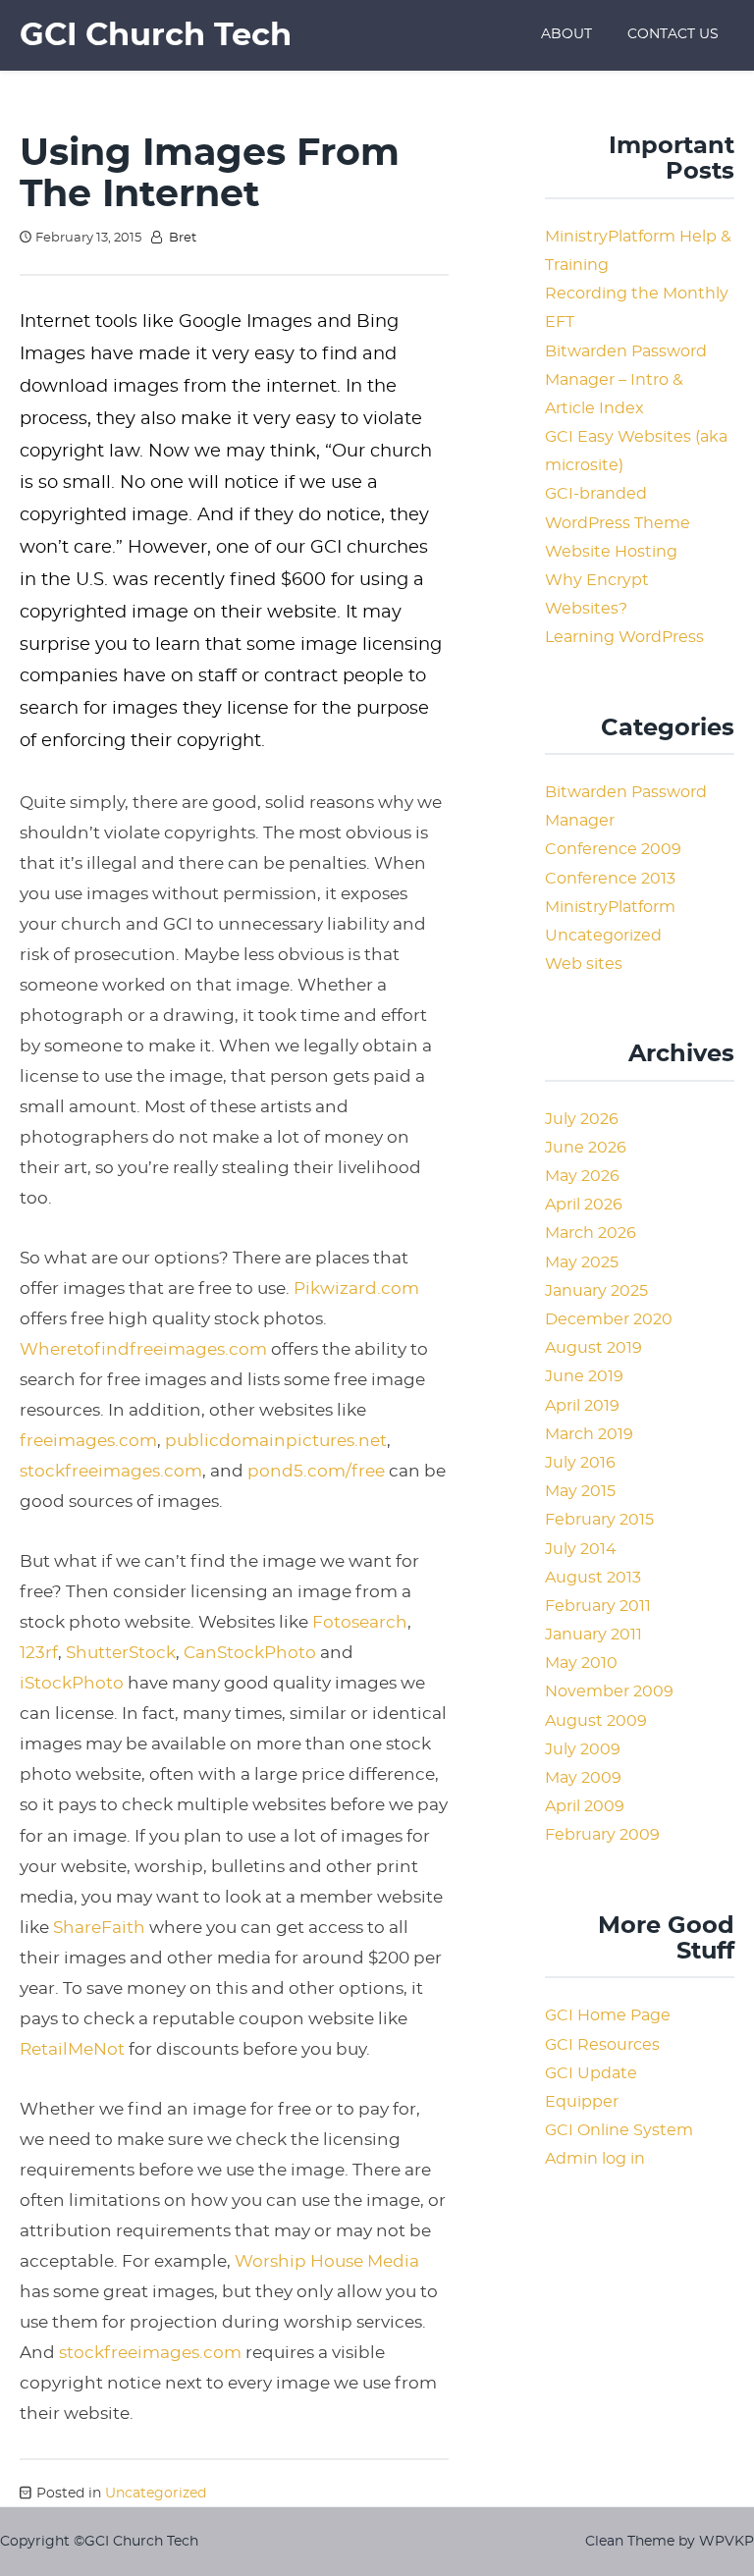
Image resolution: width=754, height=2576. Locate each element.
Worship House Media (327, 2261)
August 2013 (593, 1578)
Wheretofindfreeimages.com (143, 1349)
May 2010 (581, 1663)
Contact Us (673, 34)
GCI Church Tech (156, 35)
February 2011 (598, 1606)
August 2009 (596, 1721)
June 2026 (586, 1148)
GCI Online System (619, 2130)
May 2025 (582, 1262)
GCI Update (591, 2073)
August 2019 (593, 1348)
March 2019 (589, 1434)
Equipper (582, 2102)
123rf (39, 1653)
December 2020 (609, 1319)
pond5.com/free (316, 1471)
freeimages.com (88, 1441)
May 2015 (580, 1491)
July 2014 (581, 1549)
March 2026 (591, 1233)
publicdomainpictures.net (276, 1441)
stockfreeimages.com (111, 1471)
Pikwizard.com (356, 1288)
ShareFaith (99, 1928)
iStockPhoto (74, 1683)
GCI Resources (602, 2045)
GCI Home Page (608, 2015)
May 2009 (583, 1778)
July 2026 (582, 1119)
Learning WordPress (624, 637)
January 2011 (593, 1635)
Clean (604, 2541)
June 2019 (584, 1376)
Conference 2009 (613, 849)
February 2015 (599, 1520)
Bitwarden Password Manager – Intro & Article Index (626, 380)
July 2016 (580, 1463)
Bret (183, 238)
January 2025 (596, 1291)
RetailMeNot (72, 2049)
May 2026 (582, 1176)
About (566, 34)
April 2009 (585, 1806)
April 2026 (584, 1205)
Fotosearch (360, 1622)
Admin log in (595, 2159)
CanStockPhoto (250, 1653)
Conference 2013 (610, 879)
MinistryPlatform (610, 907)
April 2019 (582, 1406)
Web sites (584, 964)
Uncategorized (156, 2494)
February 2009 (602, 1835)
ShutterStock (121, 1653)
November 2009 (609, 1691)
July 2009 (583, 1749)
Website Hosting (611, 552)
